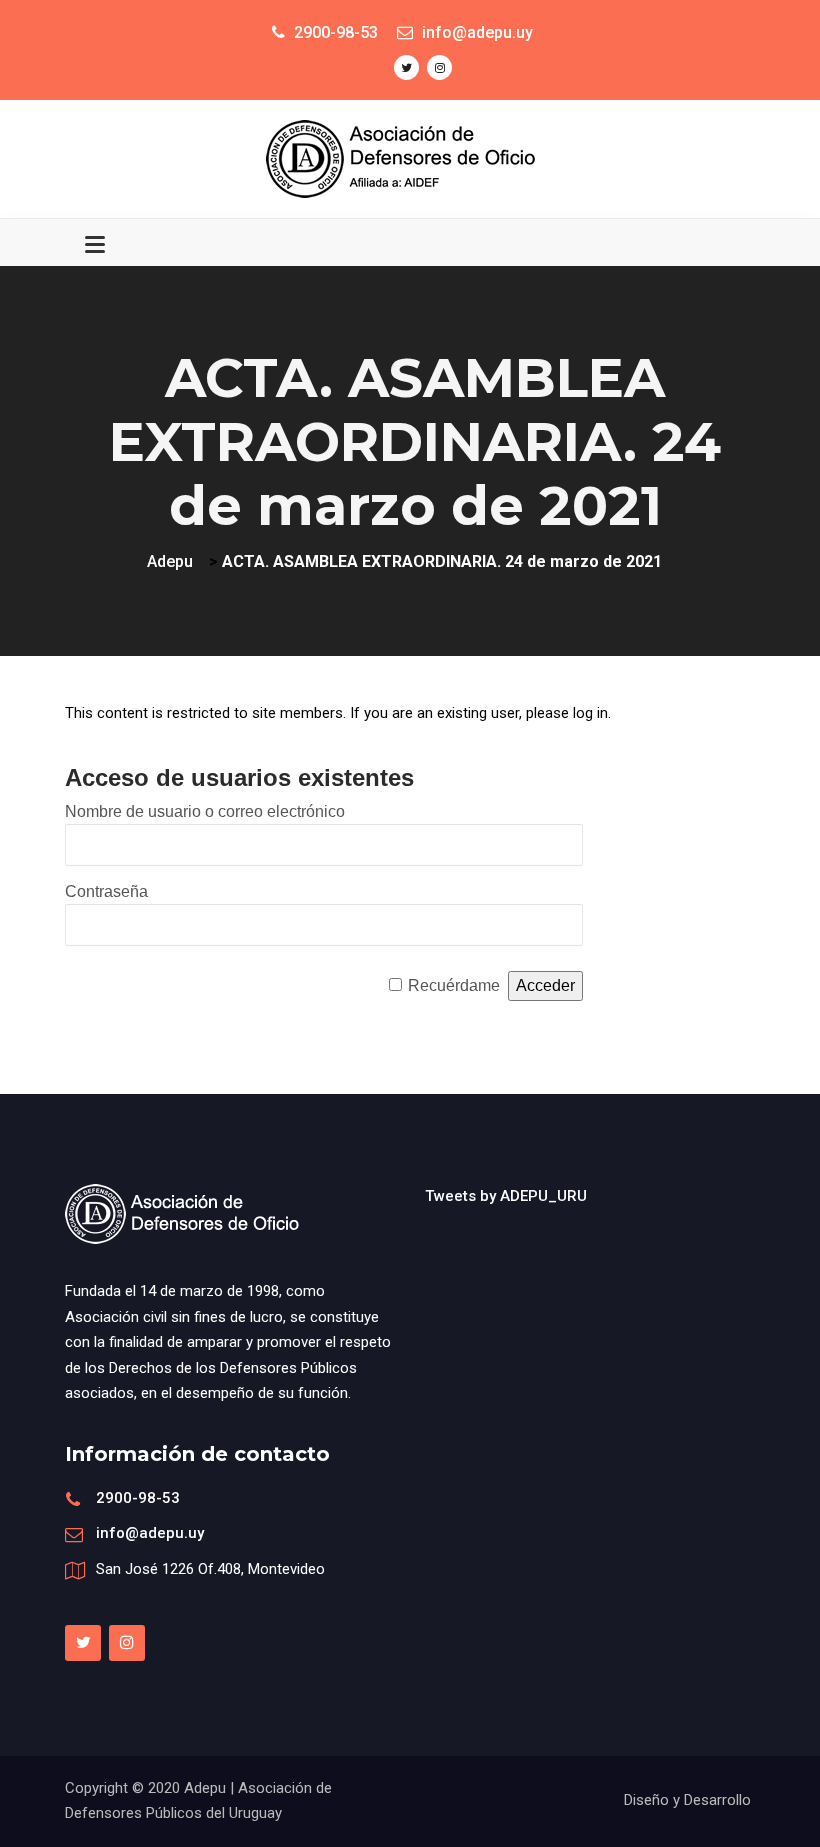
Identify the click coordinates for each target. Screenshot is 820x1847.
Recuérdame (454, 985)
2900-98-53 (138, 1498)
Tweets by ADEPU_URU (506, 1196)
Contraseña (106, 891)
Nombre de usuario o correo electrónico (205, 811)
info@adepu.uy (150, 1533)
